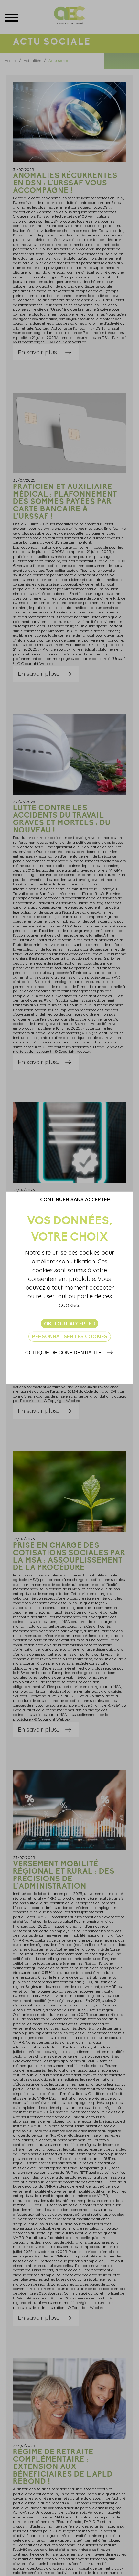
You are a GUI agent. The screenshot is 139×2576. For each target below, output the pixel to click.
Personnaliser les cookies (70, 1336)
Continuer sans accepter (75, 1199)
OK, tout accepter (69, 1324)
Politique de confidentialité (62, 1352)
